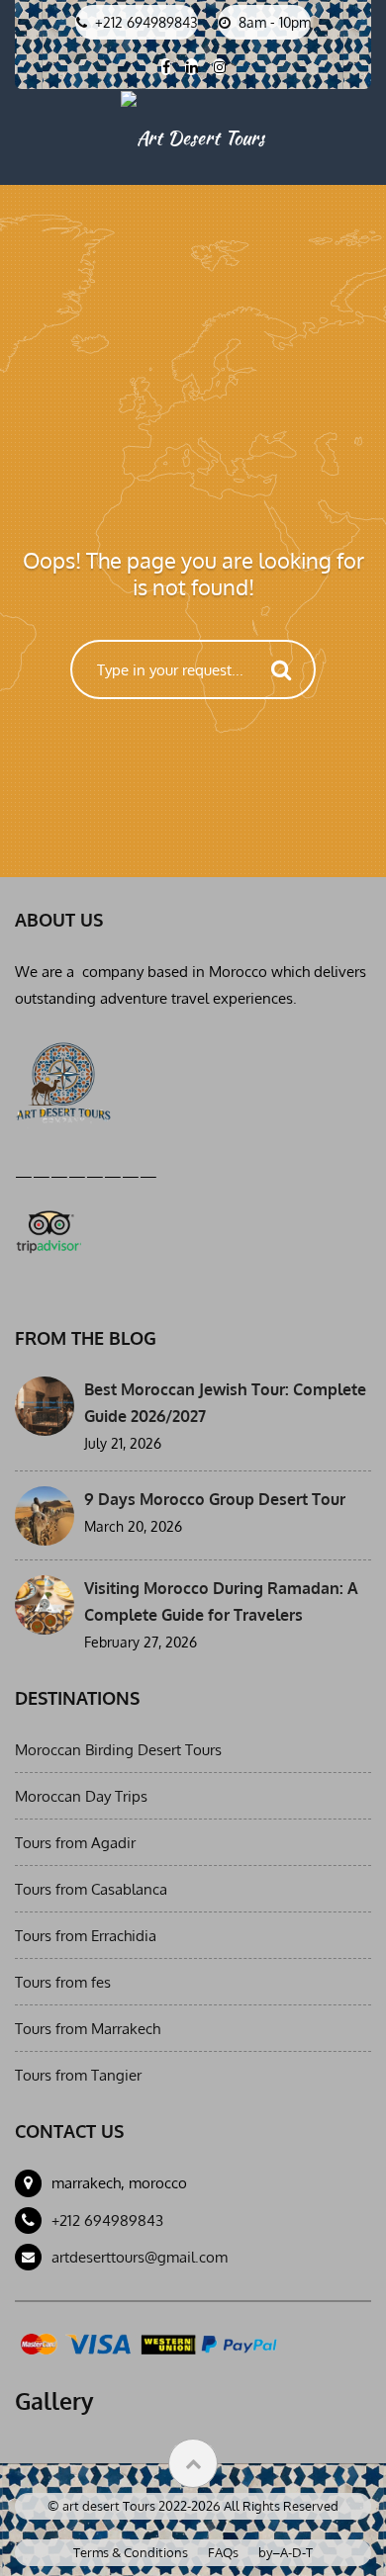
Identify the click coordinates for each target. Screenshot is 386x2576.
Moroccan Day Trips (81, 1796)
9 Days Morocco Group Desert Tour (215, 1499)
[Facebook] (166, 67)
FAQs (223, 2552)
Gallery (54, 2401)
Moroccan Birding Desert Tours (118, 1750)
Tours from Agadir (75, 1843)
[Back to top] (193, 2463)
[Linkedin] (192, 67)
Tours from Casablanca (91, 1889)
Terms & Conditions (131, 2552)
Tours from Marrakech (88, 2029)
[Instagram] (219, 67)
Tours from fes (63, 1982)
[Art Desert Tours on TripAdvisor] (48, 1228)
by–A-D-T (286, 2552)
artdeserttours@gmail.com (140, 2257)
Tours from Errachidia (86, 1936)
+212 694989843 (107, 2221)
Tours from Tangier (78, 2075)
